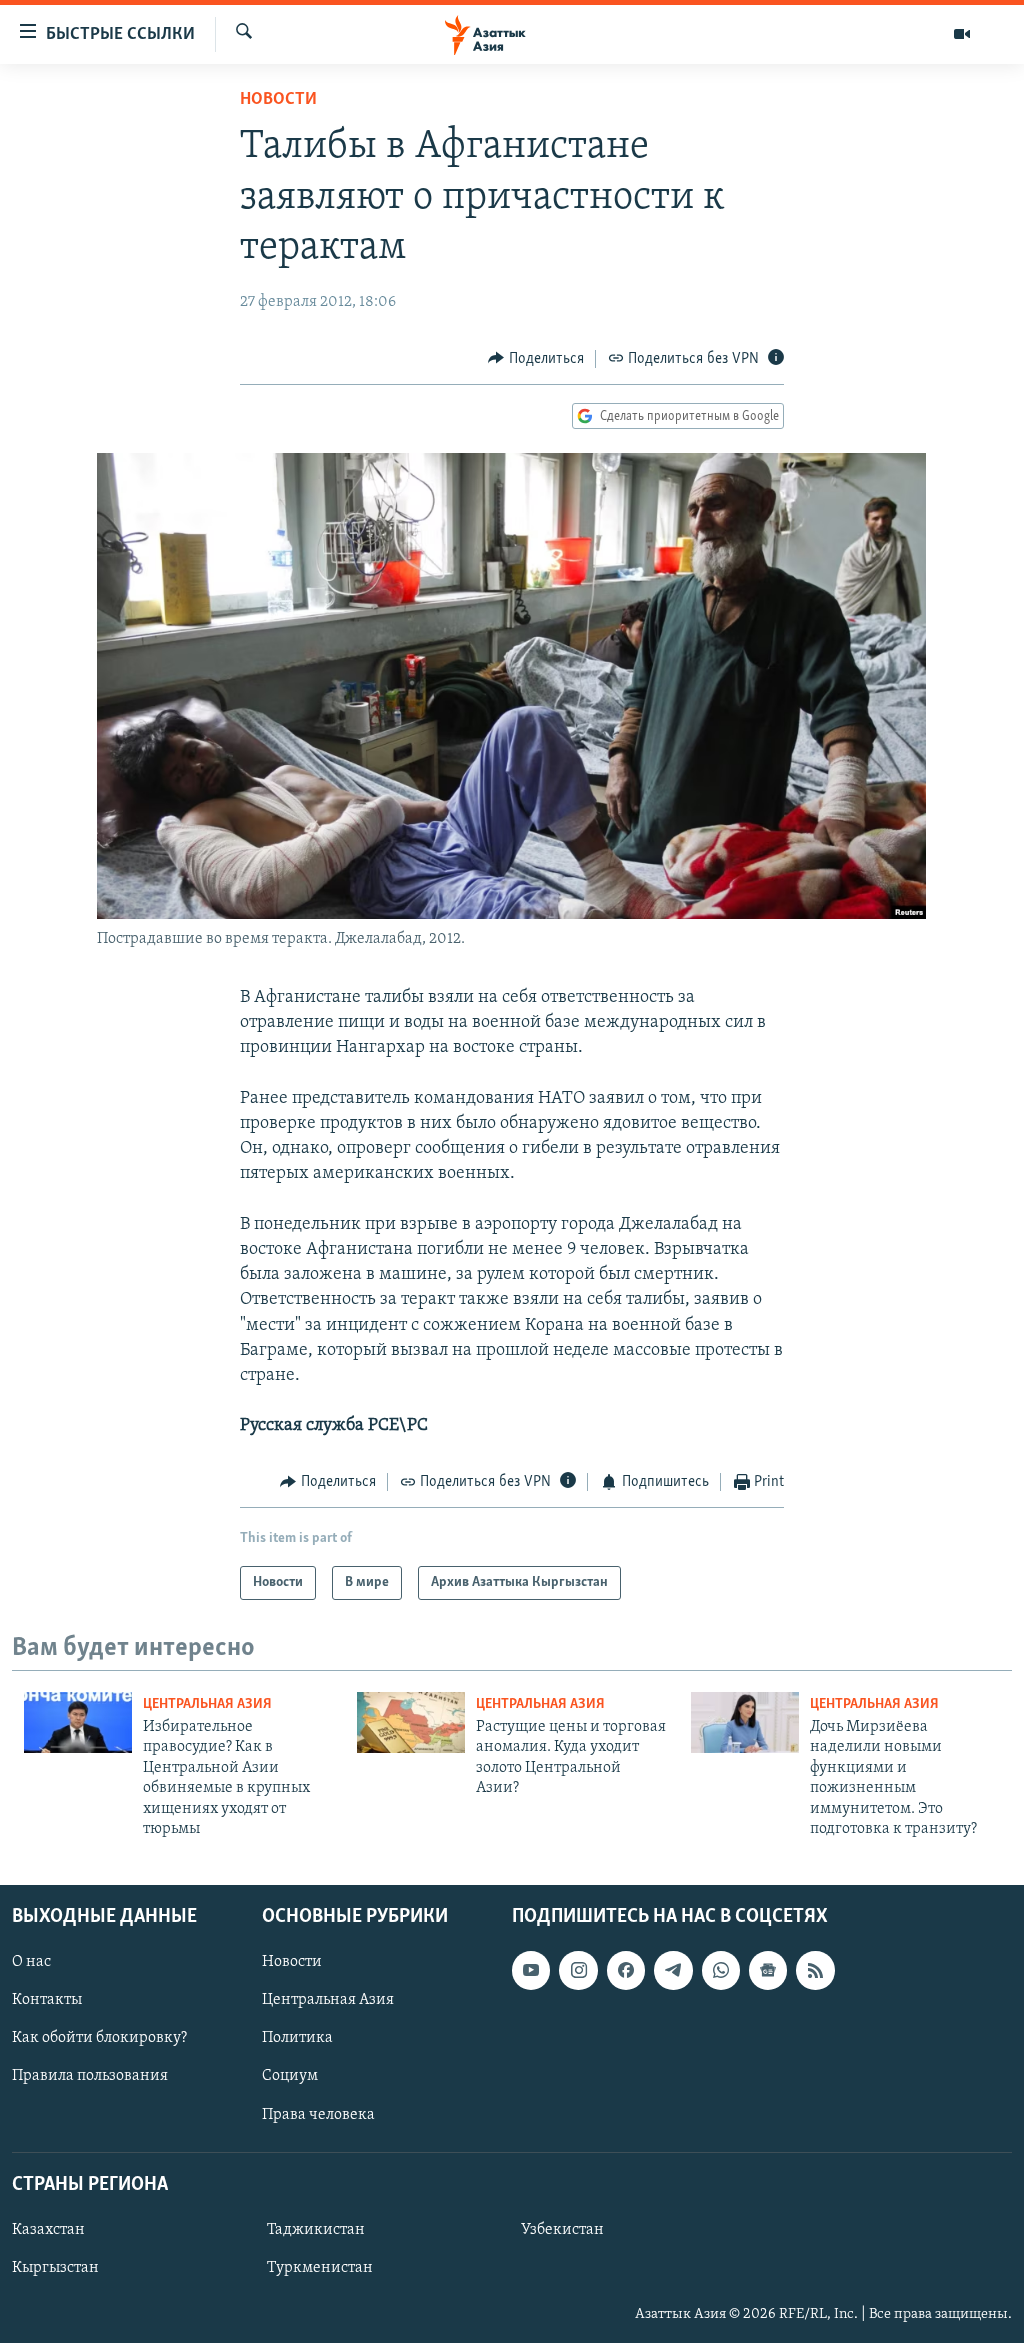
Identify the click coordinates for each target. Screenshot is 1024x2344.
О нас (31, 1963)
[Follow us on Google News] (768, 1971)
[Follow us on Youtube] (531, 1971)
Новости (278, 100)
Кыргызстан (55, 2268)
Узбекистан (562, 2230)
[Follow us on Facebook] (626, 1971)
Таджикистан (316, 2230)
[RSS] (815, 1971)
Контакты (47, 2001)
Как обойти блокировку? (99, 2039)
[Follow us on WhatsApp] (721, 1971)
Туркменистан (320, 2268)
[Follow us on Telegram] (673, 1971)
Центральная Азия (207, 1704)
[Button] (536, 359)
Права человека (318, 2115)
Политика (297, 2039)
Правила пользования (90, 2077)
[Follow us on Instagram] (578, 1971)
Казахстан (48, 2230)
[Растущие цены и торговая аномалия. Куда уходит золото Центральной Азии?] (411, 1722)
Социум (290, 2077)
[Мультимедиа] (962, 34)
